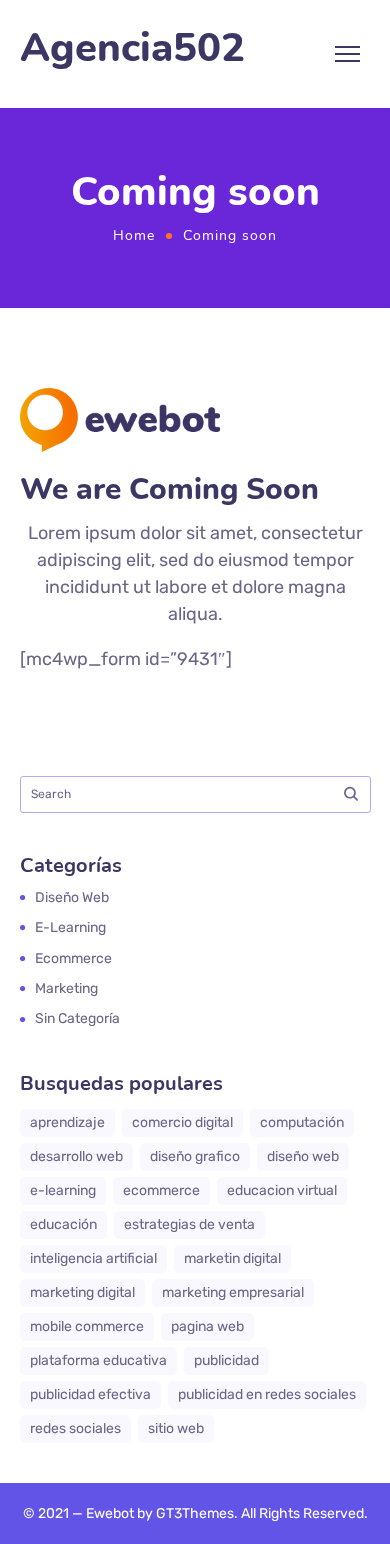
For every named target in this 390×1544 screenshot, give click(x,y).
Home (134, 235)
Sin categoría (77, 1018)
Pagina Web (207, 1326)
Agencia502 (132, 48)
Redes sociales (75, 1428)
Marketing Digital (82, 1292)
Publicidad (226, 1360)
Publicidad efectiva (90, 1394)
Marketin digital (232, 1258)
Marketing (66, 988)
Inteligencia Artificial (93, 1258)
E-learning (70, 927)
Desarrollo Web (76, 1156)
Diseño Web (303, 1156)
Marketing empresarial (233, 1292)
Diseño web (72, 897)
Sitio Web (176, 1428)
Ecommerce (73, 958)
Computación (302, 1122)
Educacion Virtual (282, 1190)
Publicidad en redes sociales (267, 1394)
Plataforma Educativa (98, 1360)
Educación (63, 1224)
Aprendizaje (67, 1122)
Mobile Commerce (87, 1326)
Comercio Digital (182, 1122)
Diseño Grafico (195, 1156)
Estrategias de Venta (189, 1224)
